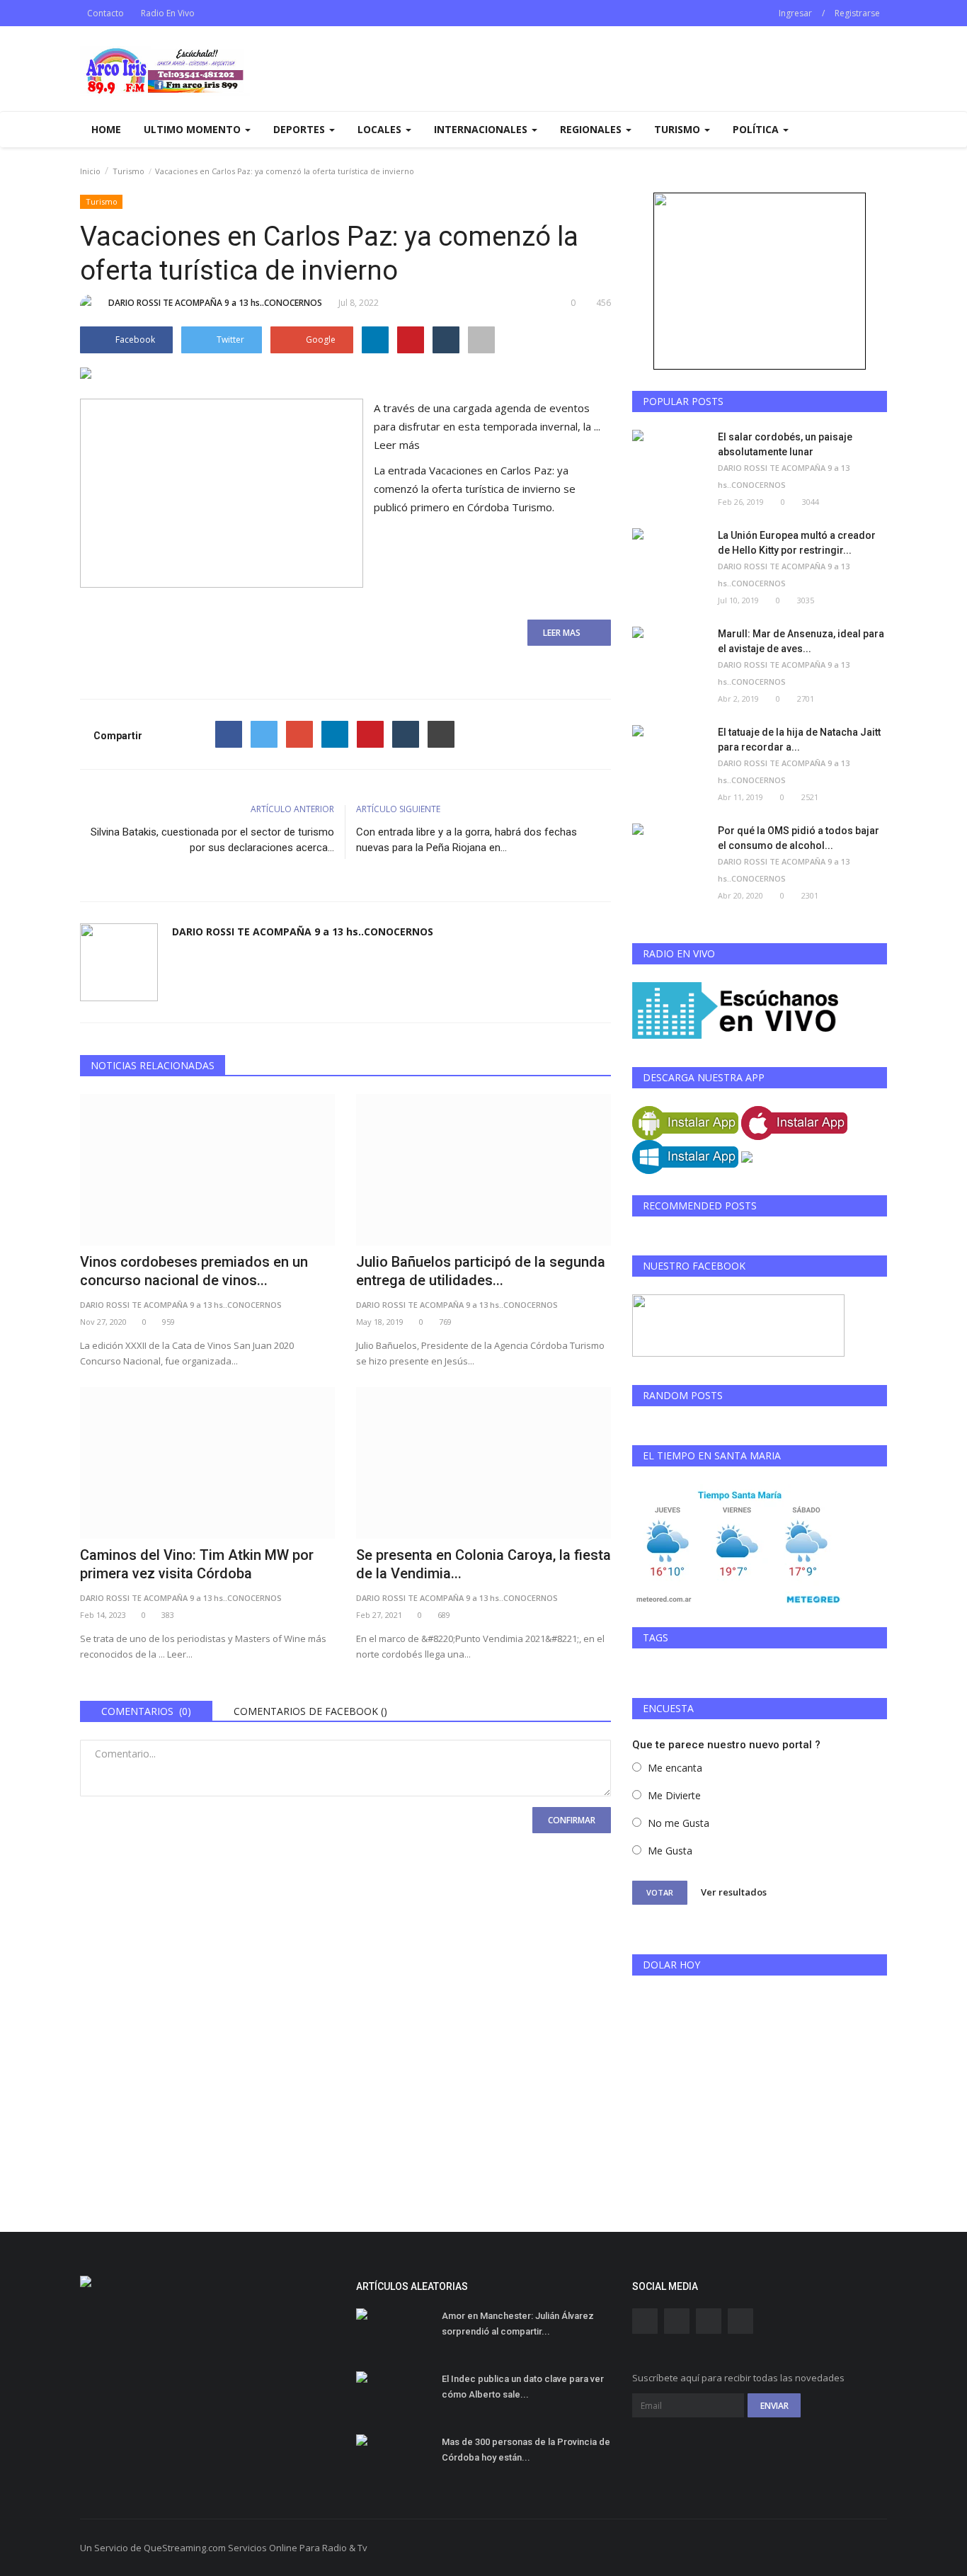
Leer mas (566, 633)
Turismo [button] (679, 129)
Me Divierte (674, 1795)
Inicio (90, 171)
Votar (660, 1892)
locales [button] (381, 129)
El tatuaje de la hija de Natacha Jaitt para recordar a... (799, 740)
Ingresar (795, 13)
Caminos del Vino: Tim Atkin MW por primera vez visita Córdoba (197, 1564)
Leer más (397, 445)
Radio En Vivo (168, 13)
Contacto (105, 13)
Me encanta (675, 1768)
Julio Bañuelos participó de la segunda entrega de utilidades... (481, 1271)
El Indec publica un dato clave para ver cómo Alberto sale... (523, 2387)
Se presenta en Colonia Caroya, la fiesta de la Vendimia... (483, 1564)
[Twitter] (264, 734)
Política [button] (757, 129)
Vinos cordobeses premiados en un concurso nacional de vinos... (194, 1271)
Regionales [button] (592, 129)
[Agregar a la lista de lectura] (481, 340)
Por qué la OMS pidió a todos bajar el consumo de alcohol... (799, 838)
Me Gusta (670, 1851)
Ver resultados (734, 1892)
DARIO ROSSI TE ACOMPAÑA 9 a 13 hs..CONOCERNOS (215, 303)
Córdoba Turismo (510, 507)
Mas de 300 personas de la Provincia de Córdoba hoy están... (526, 2450)
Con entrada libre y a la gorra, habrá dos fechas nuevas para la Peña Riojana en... (467, 840)
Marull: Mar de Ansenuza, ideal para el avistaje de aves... (801, 641)
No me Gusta (679, 1823)
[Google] (299, 734)
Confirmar (572, 1820)
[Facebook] (229, 734)
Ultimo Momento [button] (194, 129)
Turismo (128, 171)
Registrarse (857, 13)
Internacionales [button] (482, 129)
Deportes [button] (301, 129)
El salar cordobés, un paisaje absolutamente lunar (785, 444)
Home (106, 129)
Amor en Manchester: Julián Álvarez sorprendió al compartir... (518, 2324)
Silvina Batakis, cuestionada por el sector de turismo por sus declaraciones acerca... (212, 840)
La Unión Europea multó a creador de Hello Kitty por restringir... (797, 543)
